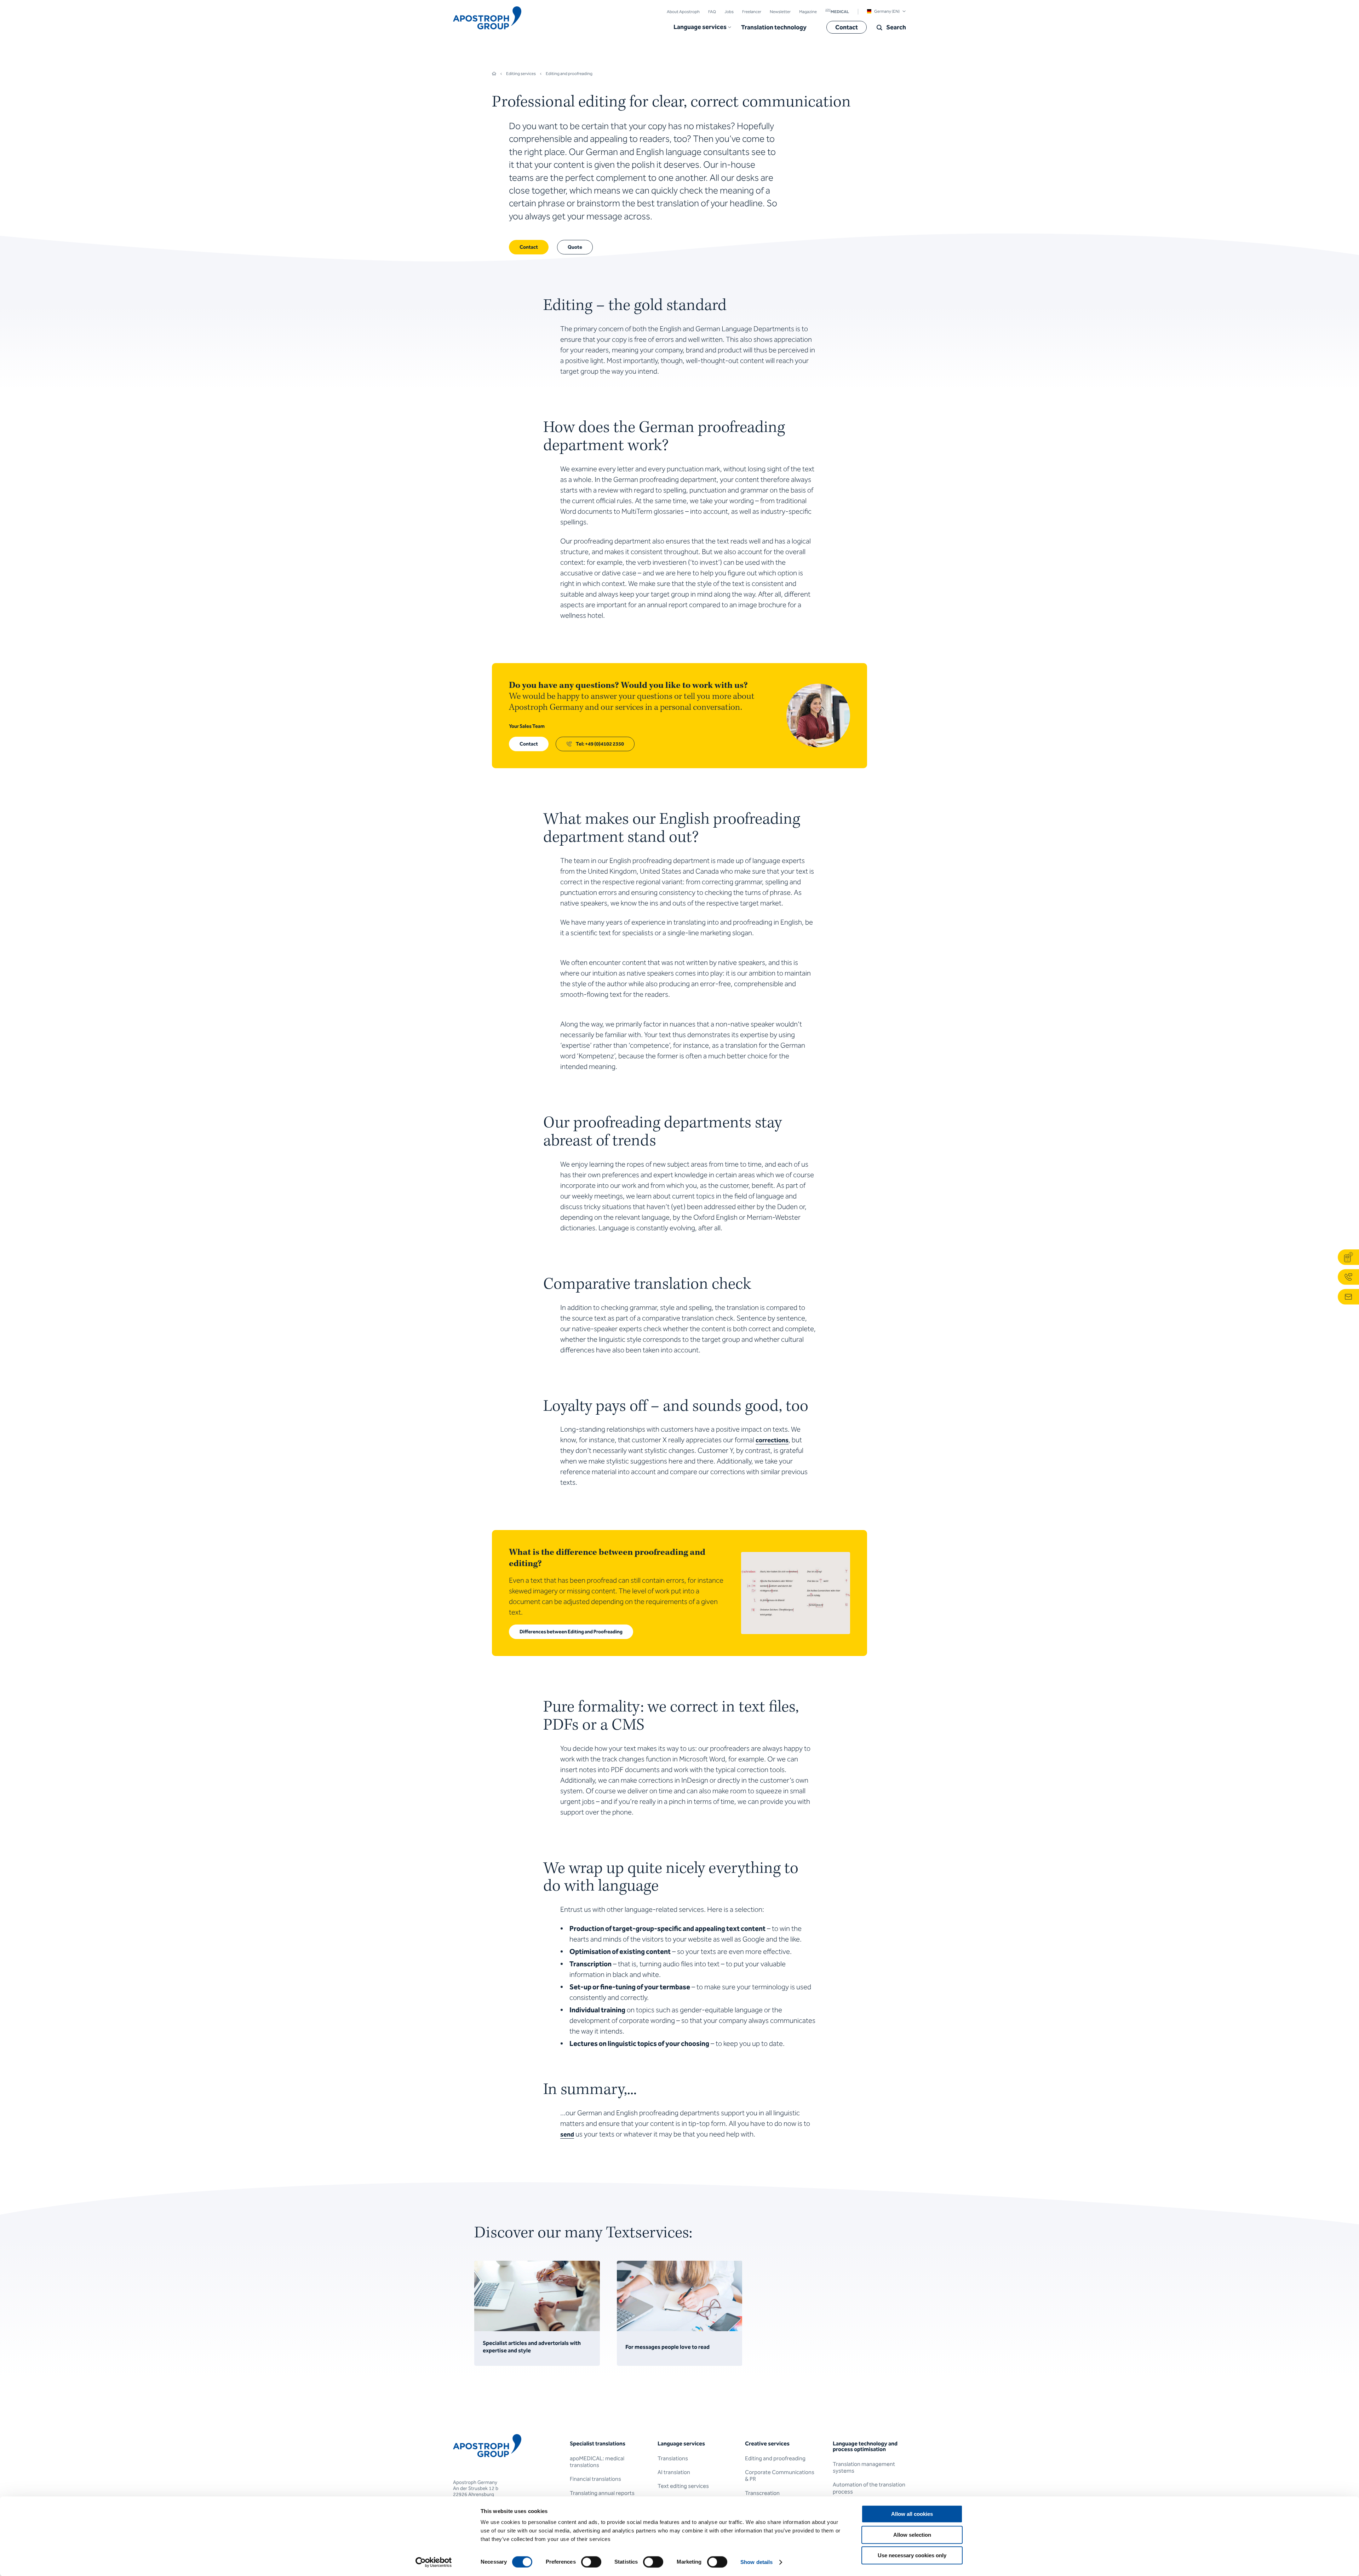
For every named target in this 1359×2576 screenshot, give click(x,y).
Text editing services (683, 2486)
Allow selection (912, 2535)
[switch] (591, 2562)
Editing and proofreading (775, 2458)
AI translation (674, 2472)
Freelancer (752, 12)
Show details (756, 2562)
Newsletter (780, 12)
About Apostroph (683, 12)
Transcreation (762, 2493)
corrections (772, 1440)
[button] (702, 27)
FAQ (712, 12)
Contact (847, 27)
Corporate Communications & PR (780, 2476)
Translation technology (774, 27)
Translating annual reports (602, 2493)
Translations (673, 2458)
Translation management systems (864, 2467)
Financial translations (595, 2479)
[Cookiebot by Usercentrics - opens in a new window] (434, 2562)
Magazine (808, 12)
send (567, 2134)
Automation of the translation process (869, 2488)
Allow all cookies (912, 2514)
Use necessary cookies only (912, 2555)
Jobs (729, 12)
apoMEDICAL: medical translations (597, 2462)
